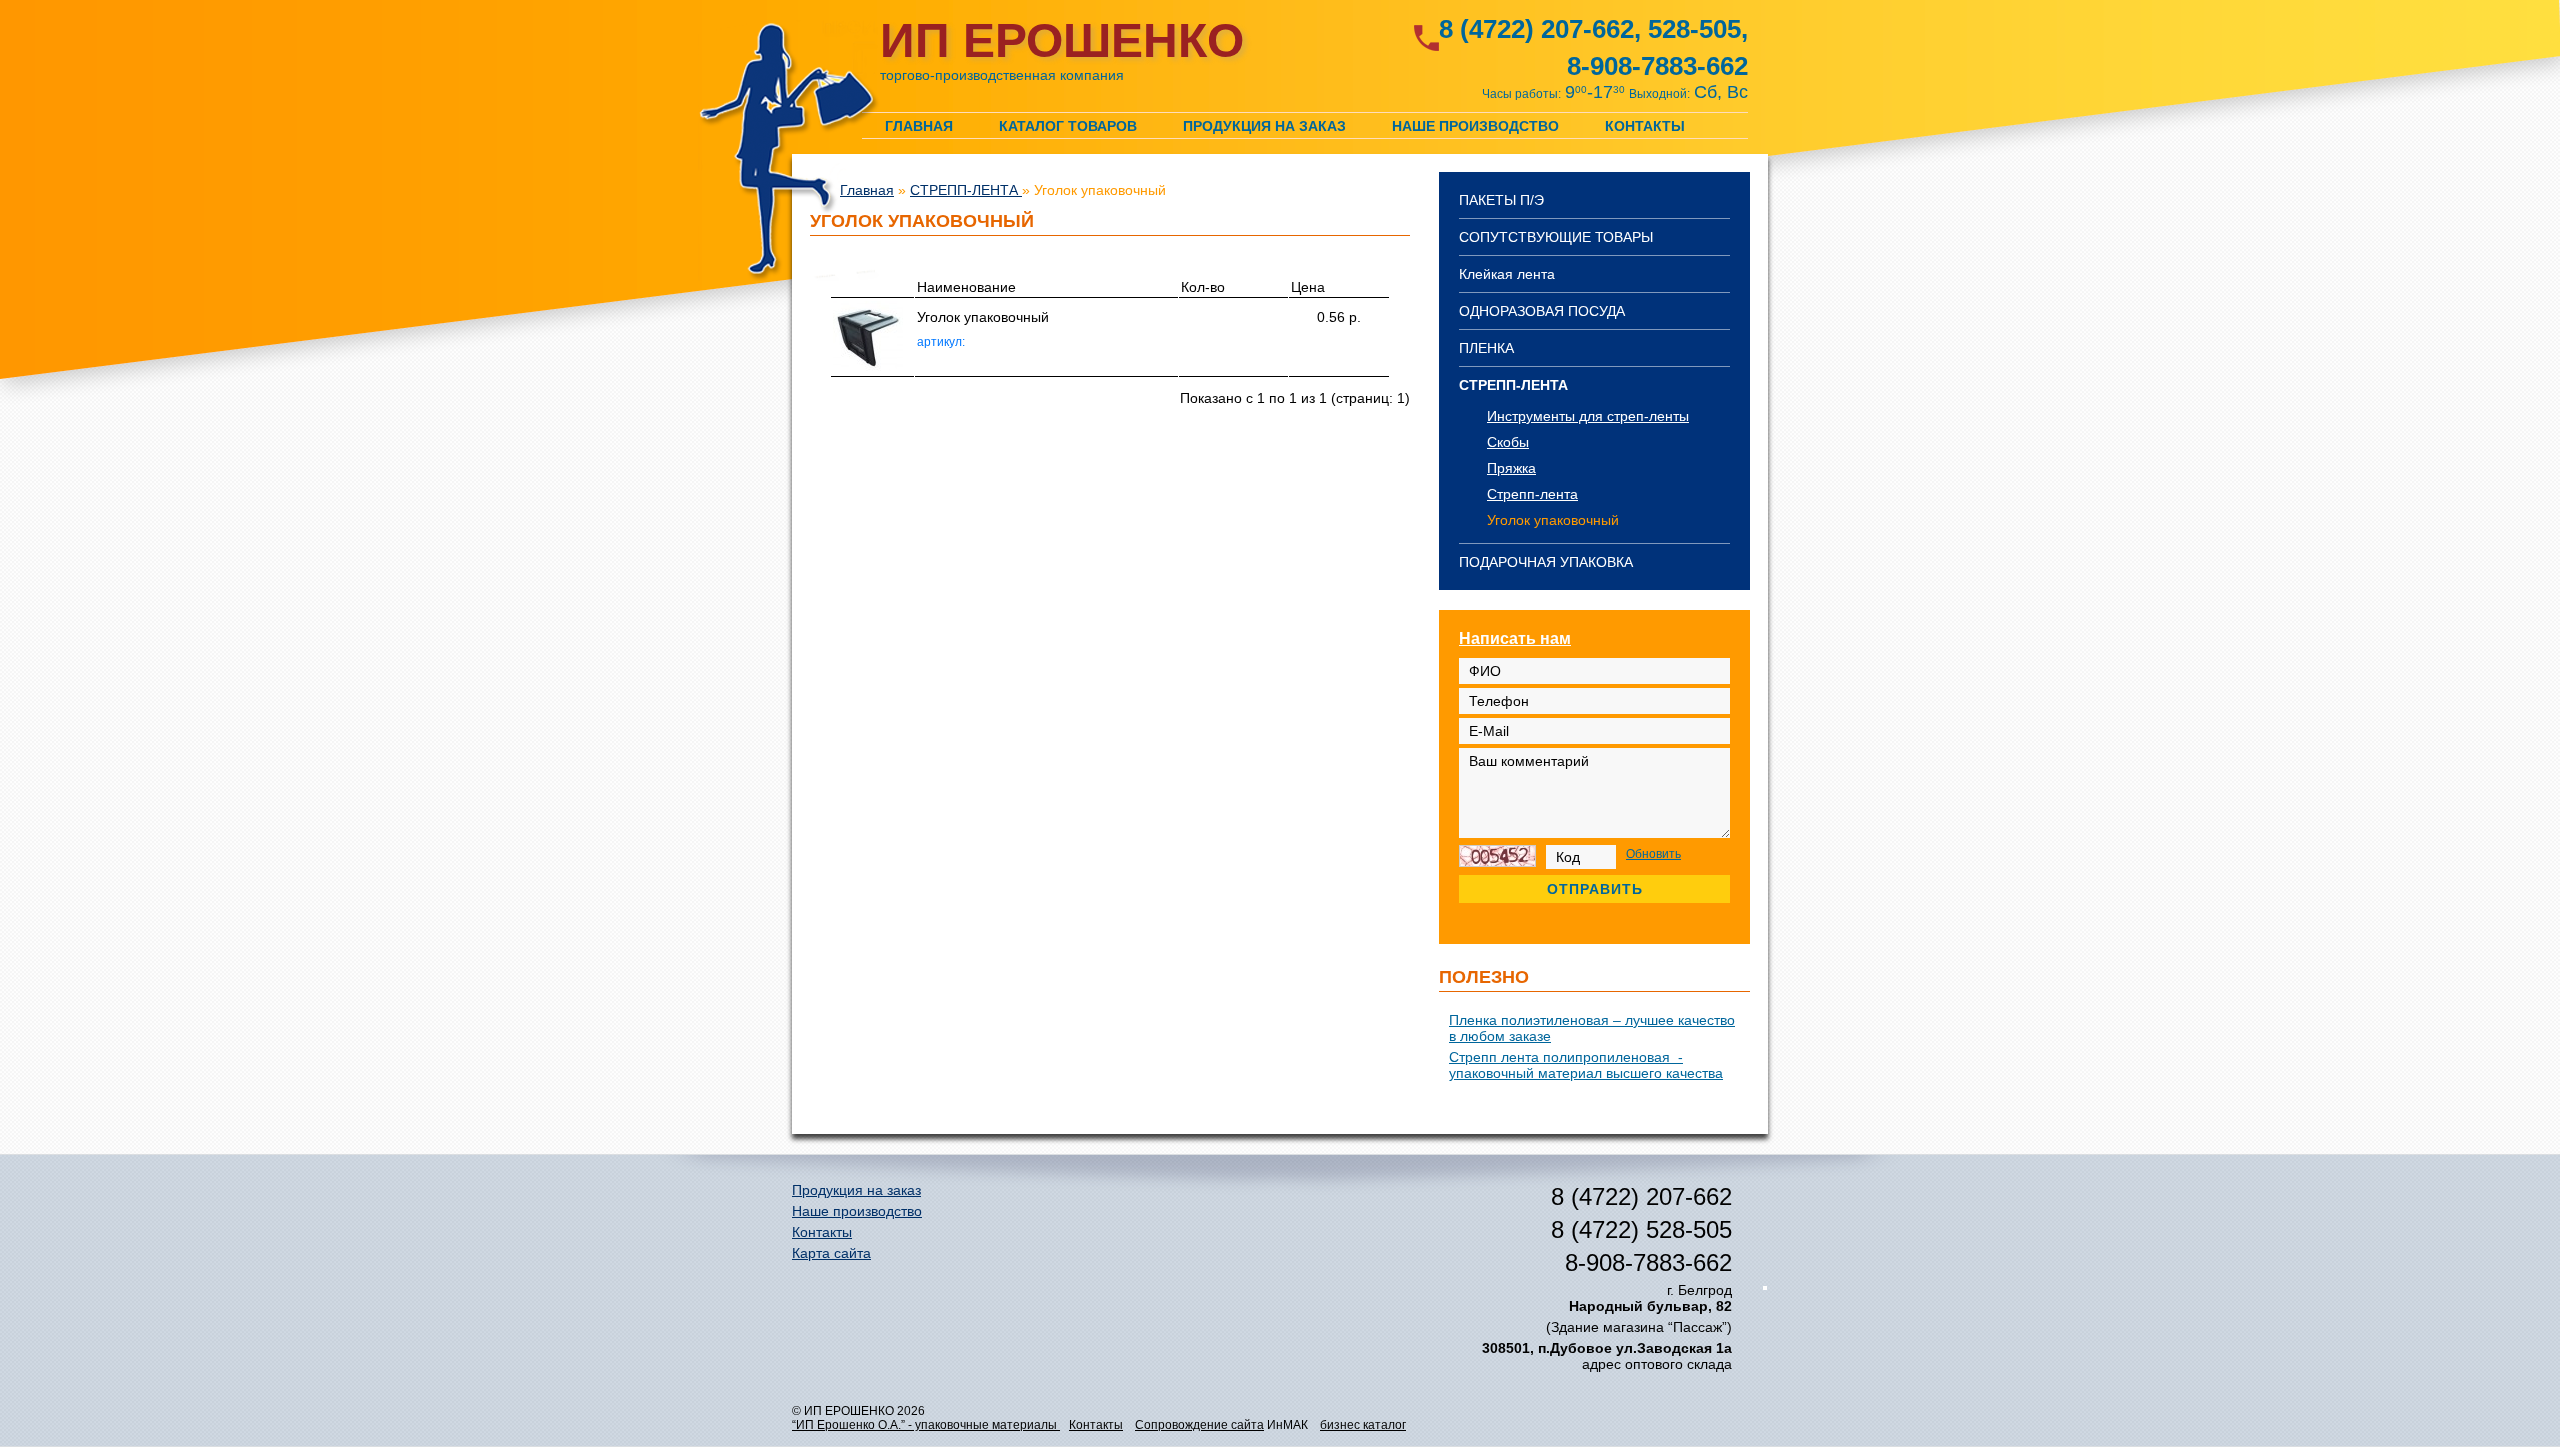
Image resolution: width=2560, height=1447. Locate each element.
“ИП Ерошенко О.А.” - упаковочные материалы (926, 1425)
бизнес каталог (1363, 1425)
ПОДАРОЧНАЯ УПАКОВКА (1546, 562)
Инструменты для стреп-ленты (1588, 416)
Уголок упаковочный (1553, 520)
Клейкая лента (1507, 274)
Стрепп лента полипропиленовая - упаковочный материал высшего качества (1586, 1065)
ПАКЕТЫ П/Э (1501, 200)
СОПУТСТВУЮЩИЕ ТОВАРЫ (1556, 237)
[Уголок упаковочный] (868, 366)
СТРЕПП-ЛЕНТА (1513, 385)
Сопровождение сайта (1199, 1425)
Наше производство (1475, 125)
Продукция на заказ (1264, 125)
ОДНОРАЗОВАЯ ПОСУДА (1542, 311)
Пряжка (1511, 468)
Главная (919, 125)
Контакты (1645, 125)
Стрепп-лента (1532, 494)
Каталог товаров (1068, 125)
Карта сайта (831, 1253)
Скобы (1508, 442)
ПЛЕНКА (1486, 348)
